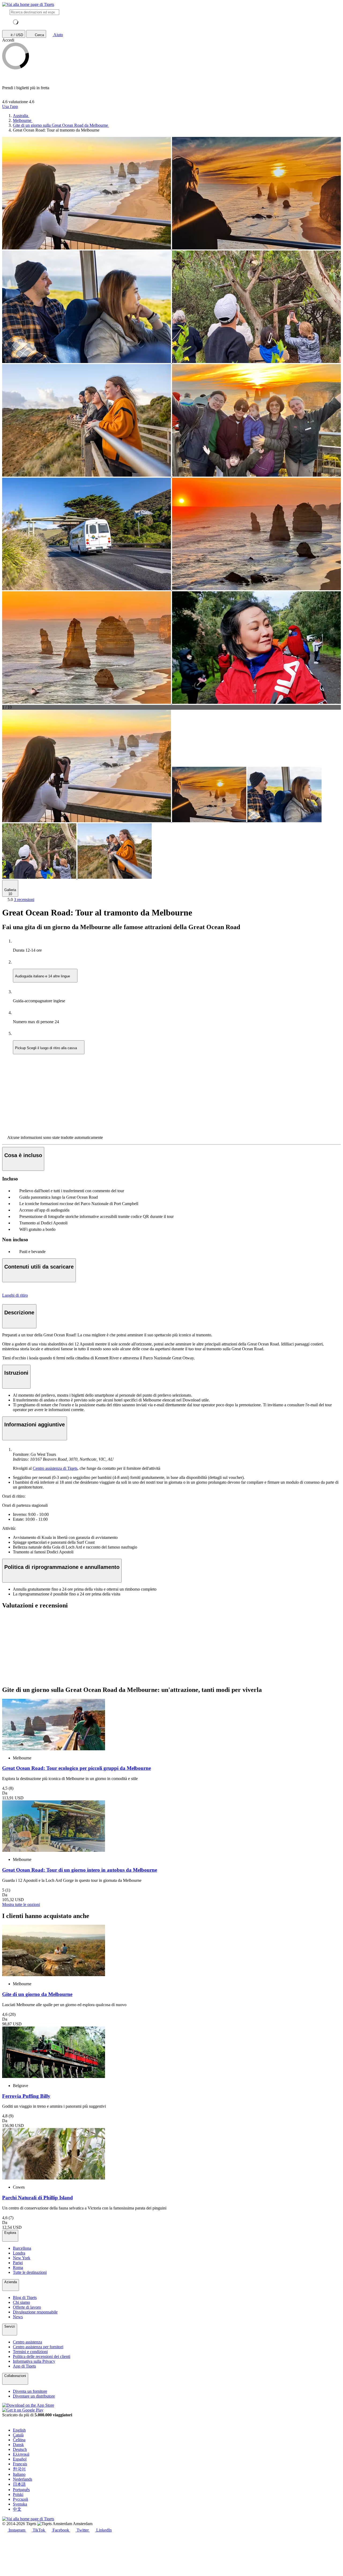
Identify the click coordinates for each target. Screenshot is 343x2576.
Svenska (20, 2504)
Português (21, 2490)
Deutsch (20, 2449)
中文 (17, 2509)
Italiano (19, 2474)
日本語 (19, 2484)
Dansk (18, 2445)
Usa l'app (10, 106)
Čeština (19, 2440)
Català (18, 2435)
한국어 (19, 2469)
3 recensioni (24, 900)
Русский (20, 2499)
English (19, 2430)
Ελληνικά (21, 2454)
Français (20, 2464)
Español (20, 2459)
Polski (18, 2494)
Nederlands (23, 2479)
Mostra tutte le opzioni (21, 1904)
